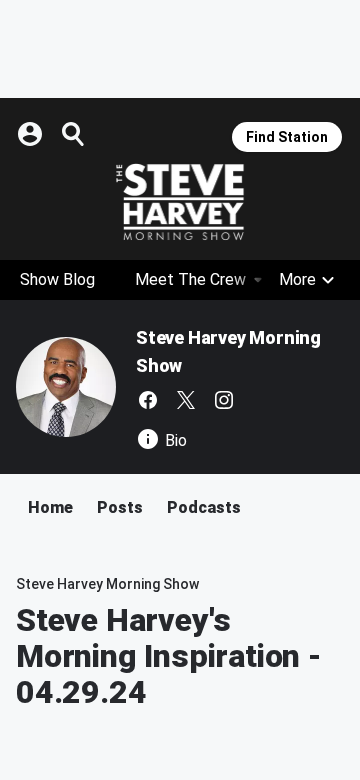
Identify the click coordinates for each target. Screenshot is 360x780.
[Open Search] (74, 134)
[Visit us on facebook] (148, 400)
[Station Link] (180, 202)
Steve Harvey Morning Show (107, 584)
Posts (120, 507)
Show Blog (57, 279)
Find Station (287, 137)
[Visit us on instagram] (224, 400)
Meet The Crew (190, 279)
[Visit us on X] (186, 400)
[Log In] (32, 134)
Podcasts (204, 507)
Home (50, 507)
